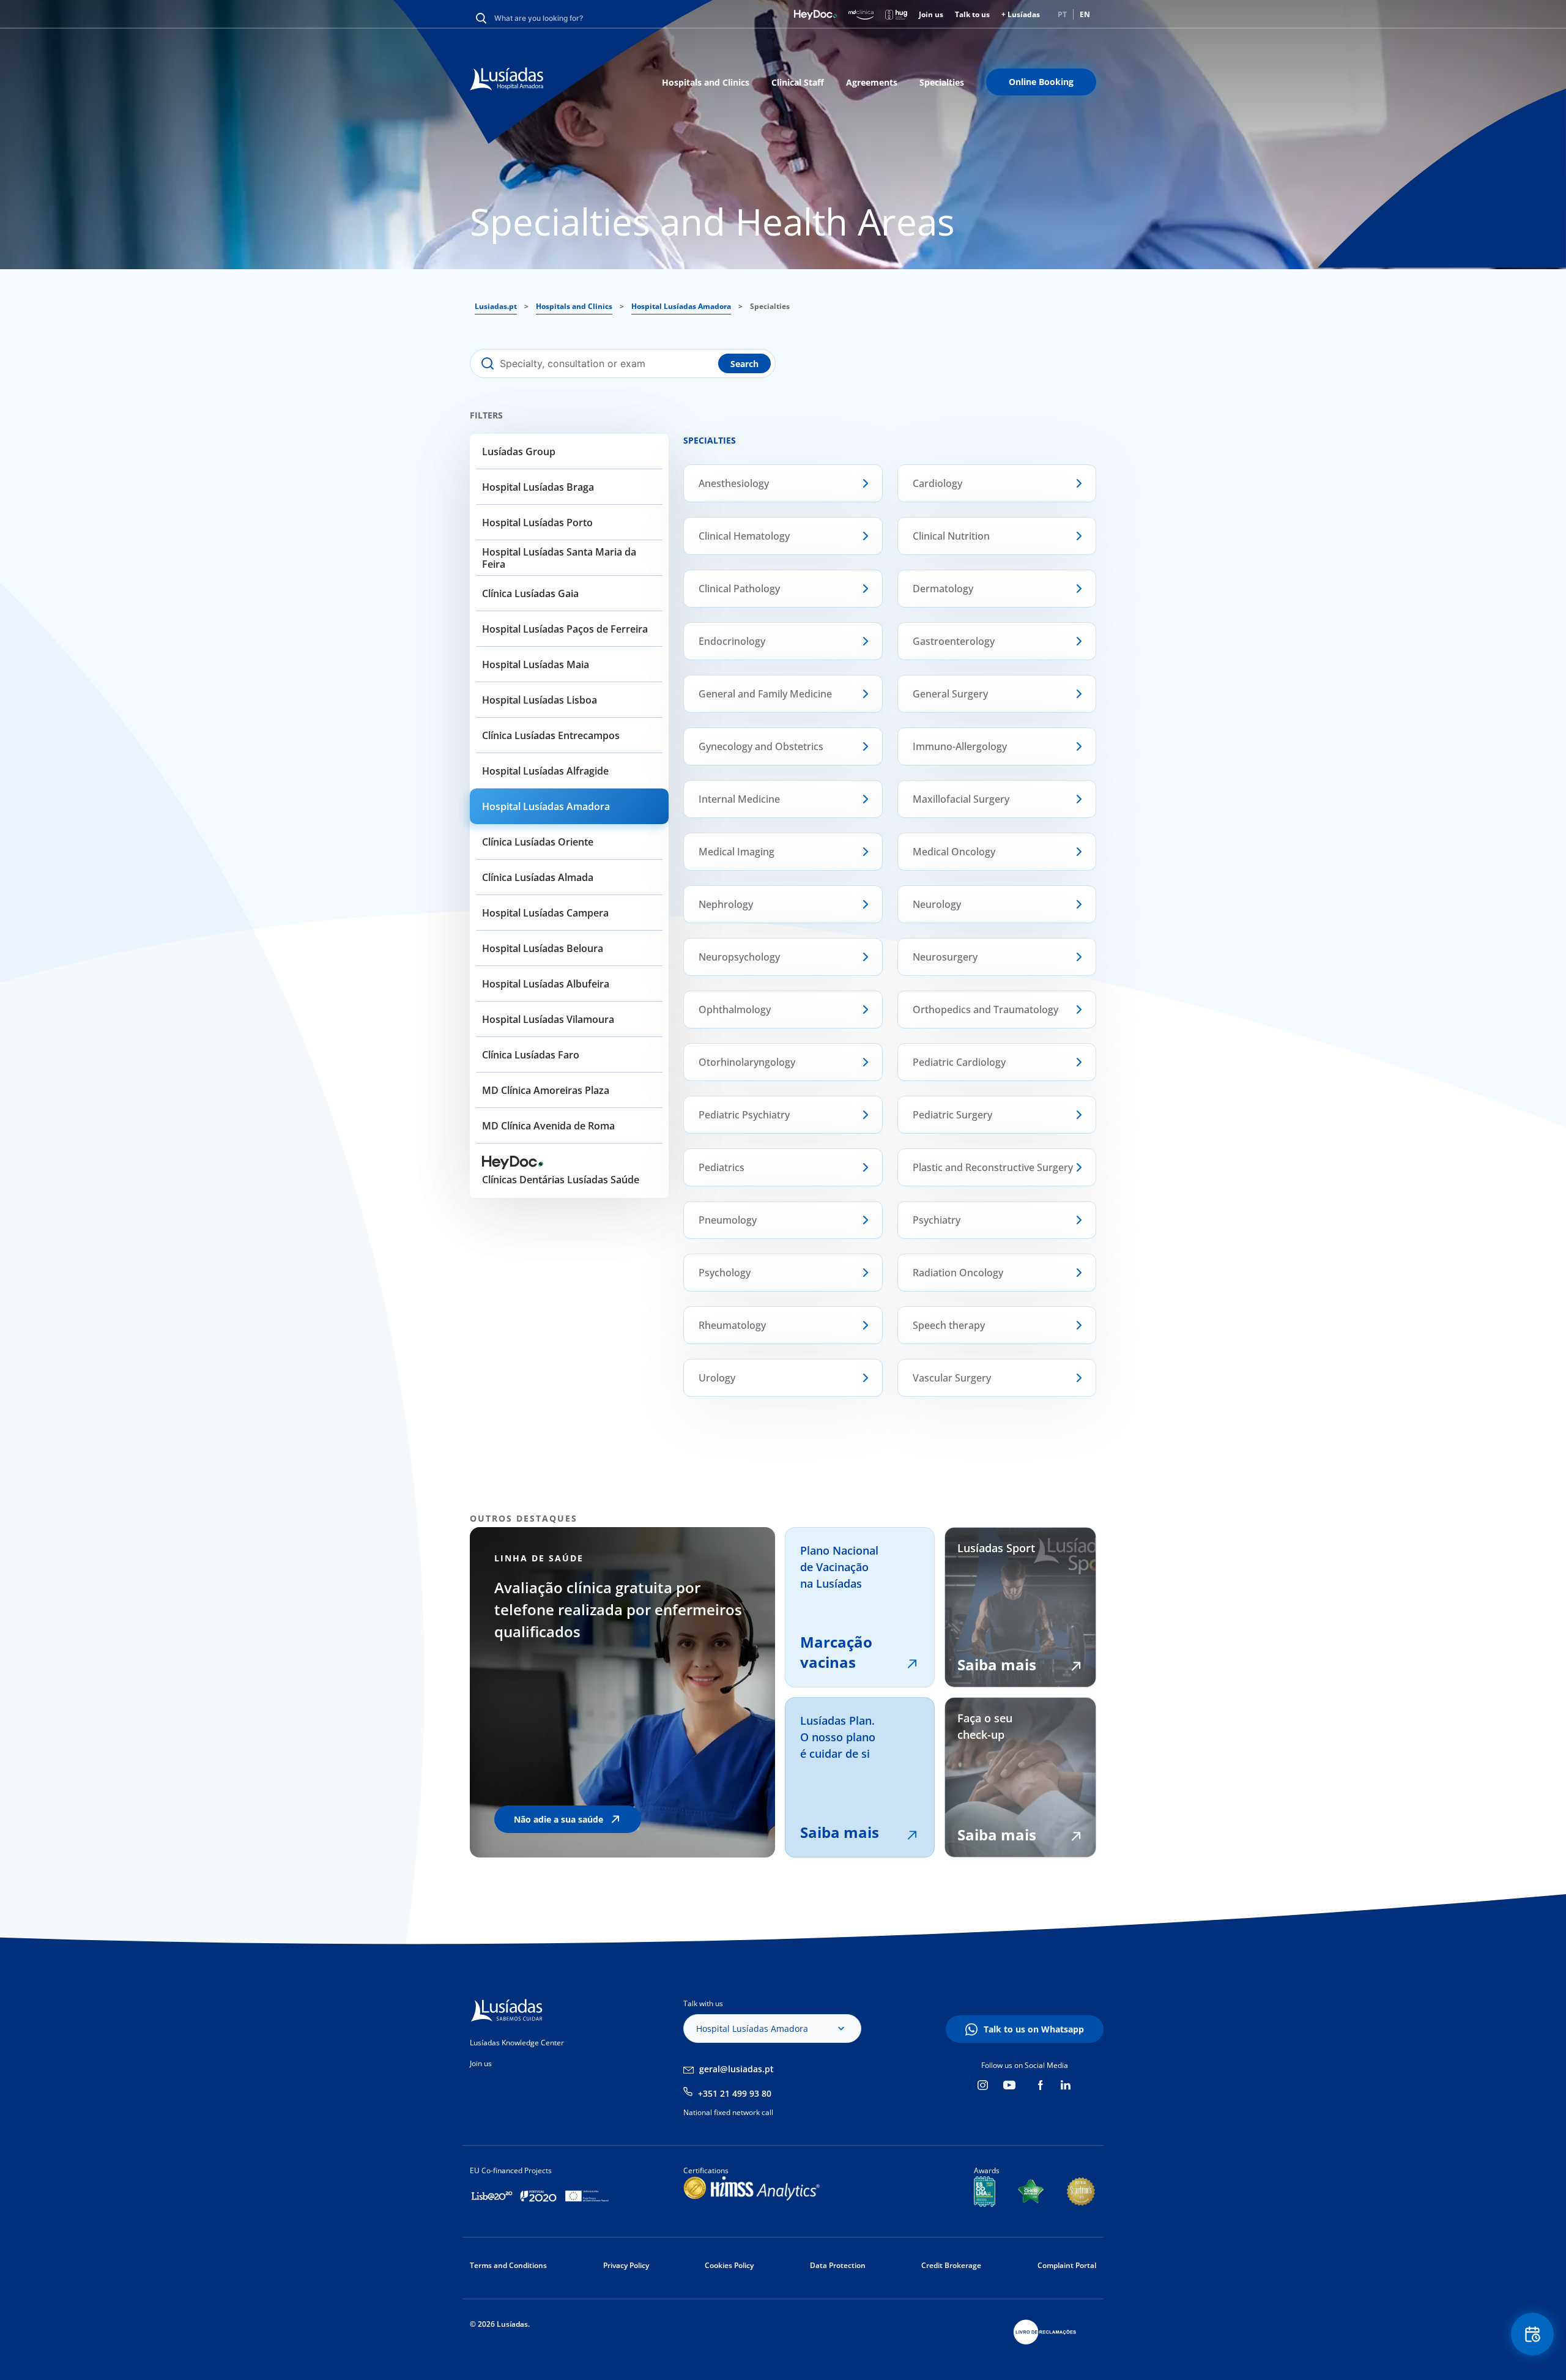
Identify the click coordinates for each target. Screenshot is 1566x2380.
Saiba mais (840, 1832)
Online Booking (1041, 82)
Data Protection (838, 2265)
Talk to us (972, 14)
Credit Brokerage (951, 2265)
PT (1062, 14)
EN (1085, 14)
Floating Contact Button (1533, 2334)
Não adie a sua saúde (558, 1819)
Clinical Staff (798, 82)
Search (744, 364)
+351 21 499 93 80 (735, 2093)
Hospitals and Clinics (706, 82)
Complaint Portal (1067, 2265)
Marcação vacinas (836, 1652)
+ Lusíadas (1021, 14)
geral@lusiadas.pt (737, 2069)
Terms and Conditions (508, 2265)
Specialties (942, 82)
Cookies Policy (729, 2265)
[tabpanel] (702, 1692)
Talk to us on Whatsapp (1034, 2029)
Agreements (872, 82)
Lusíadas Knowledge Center (517, 2043)
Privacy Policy (626, 2265)
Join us (931, 14)
